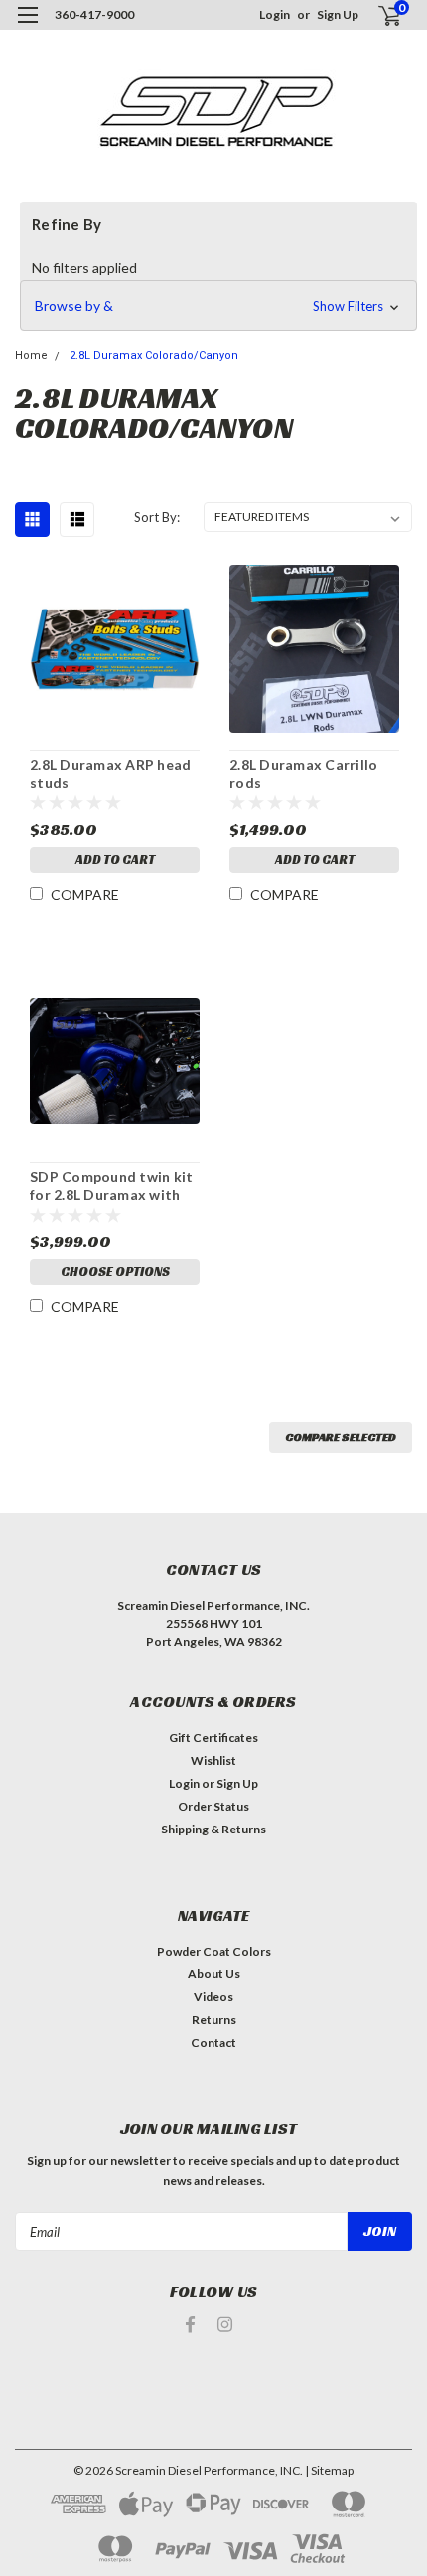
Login (275, 14)
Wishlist (213, 1761)
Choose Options (115, 1271)
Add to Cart (115, 859)
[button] (218, 306)
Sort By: (157, 517)
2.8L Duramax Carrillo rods (303, 774)
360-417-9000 (94, 14)
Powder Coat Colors (214, 1951)
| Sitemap (329, 2470)
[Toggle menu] (27, 27)
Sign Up (338, 14)
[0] (378, 15)
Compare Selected (341, 1437)
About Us (214, 1974)
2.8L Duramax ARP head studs (110, 774)
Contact (213, 2042)
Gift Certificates (213, 1738)
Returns (214, 2020)
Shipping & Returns (213, 1829)
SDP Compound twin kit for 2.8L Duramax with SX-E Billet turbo (111, 1186)
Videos (213, 1997)
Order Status (213, 1806)
